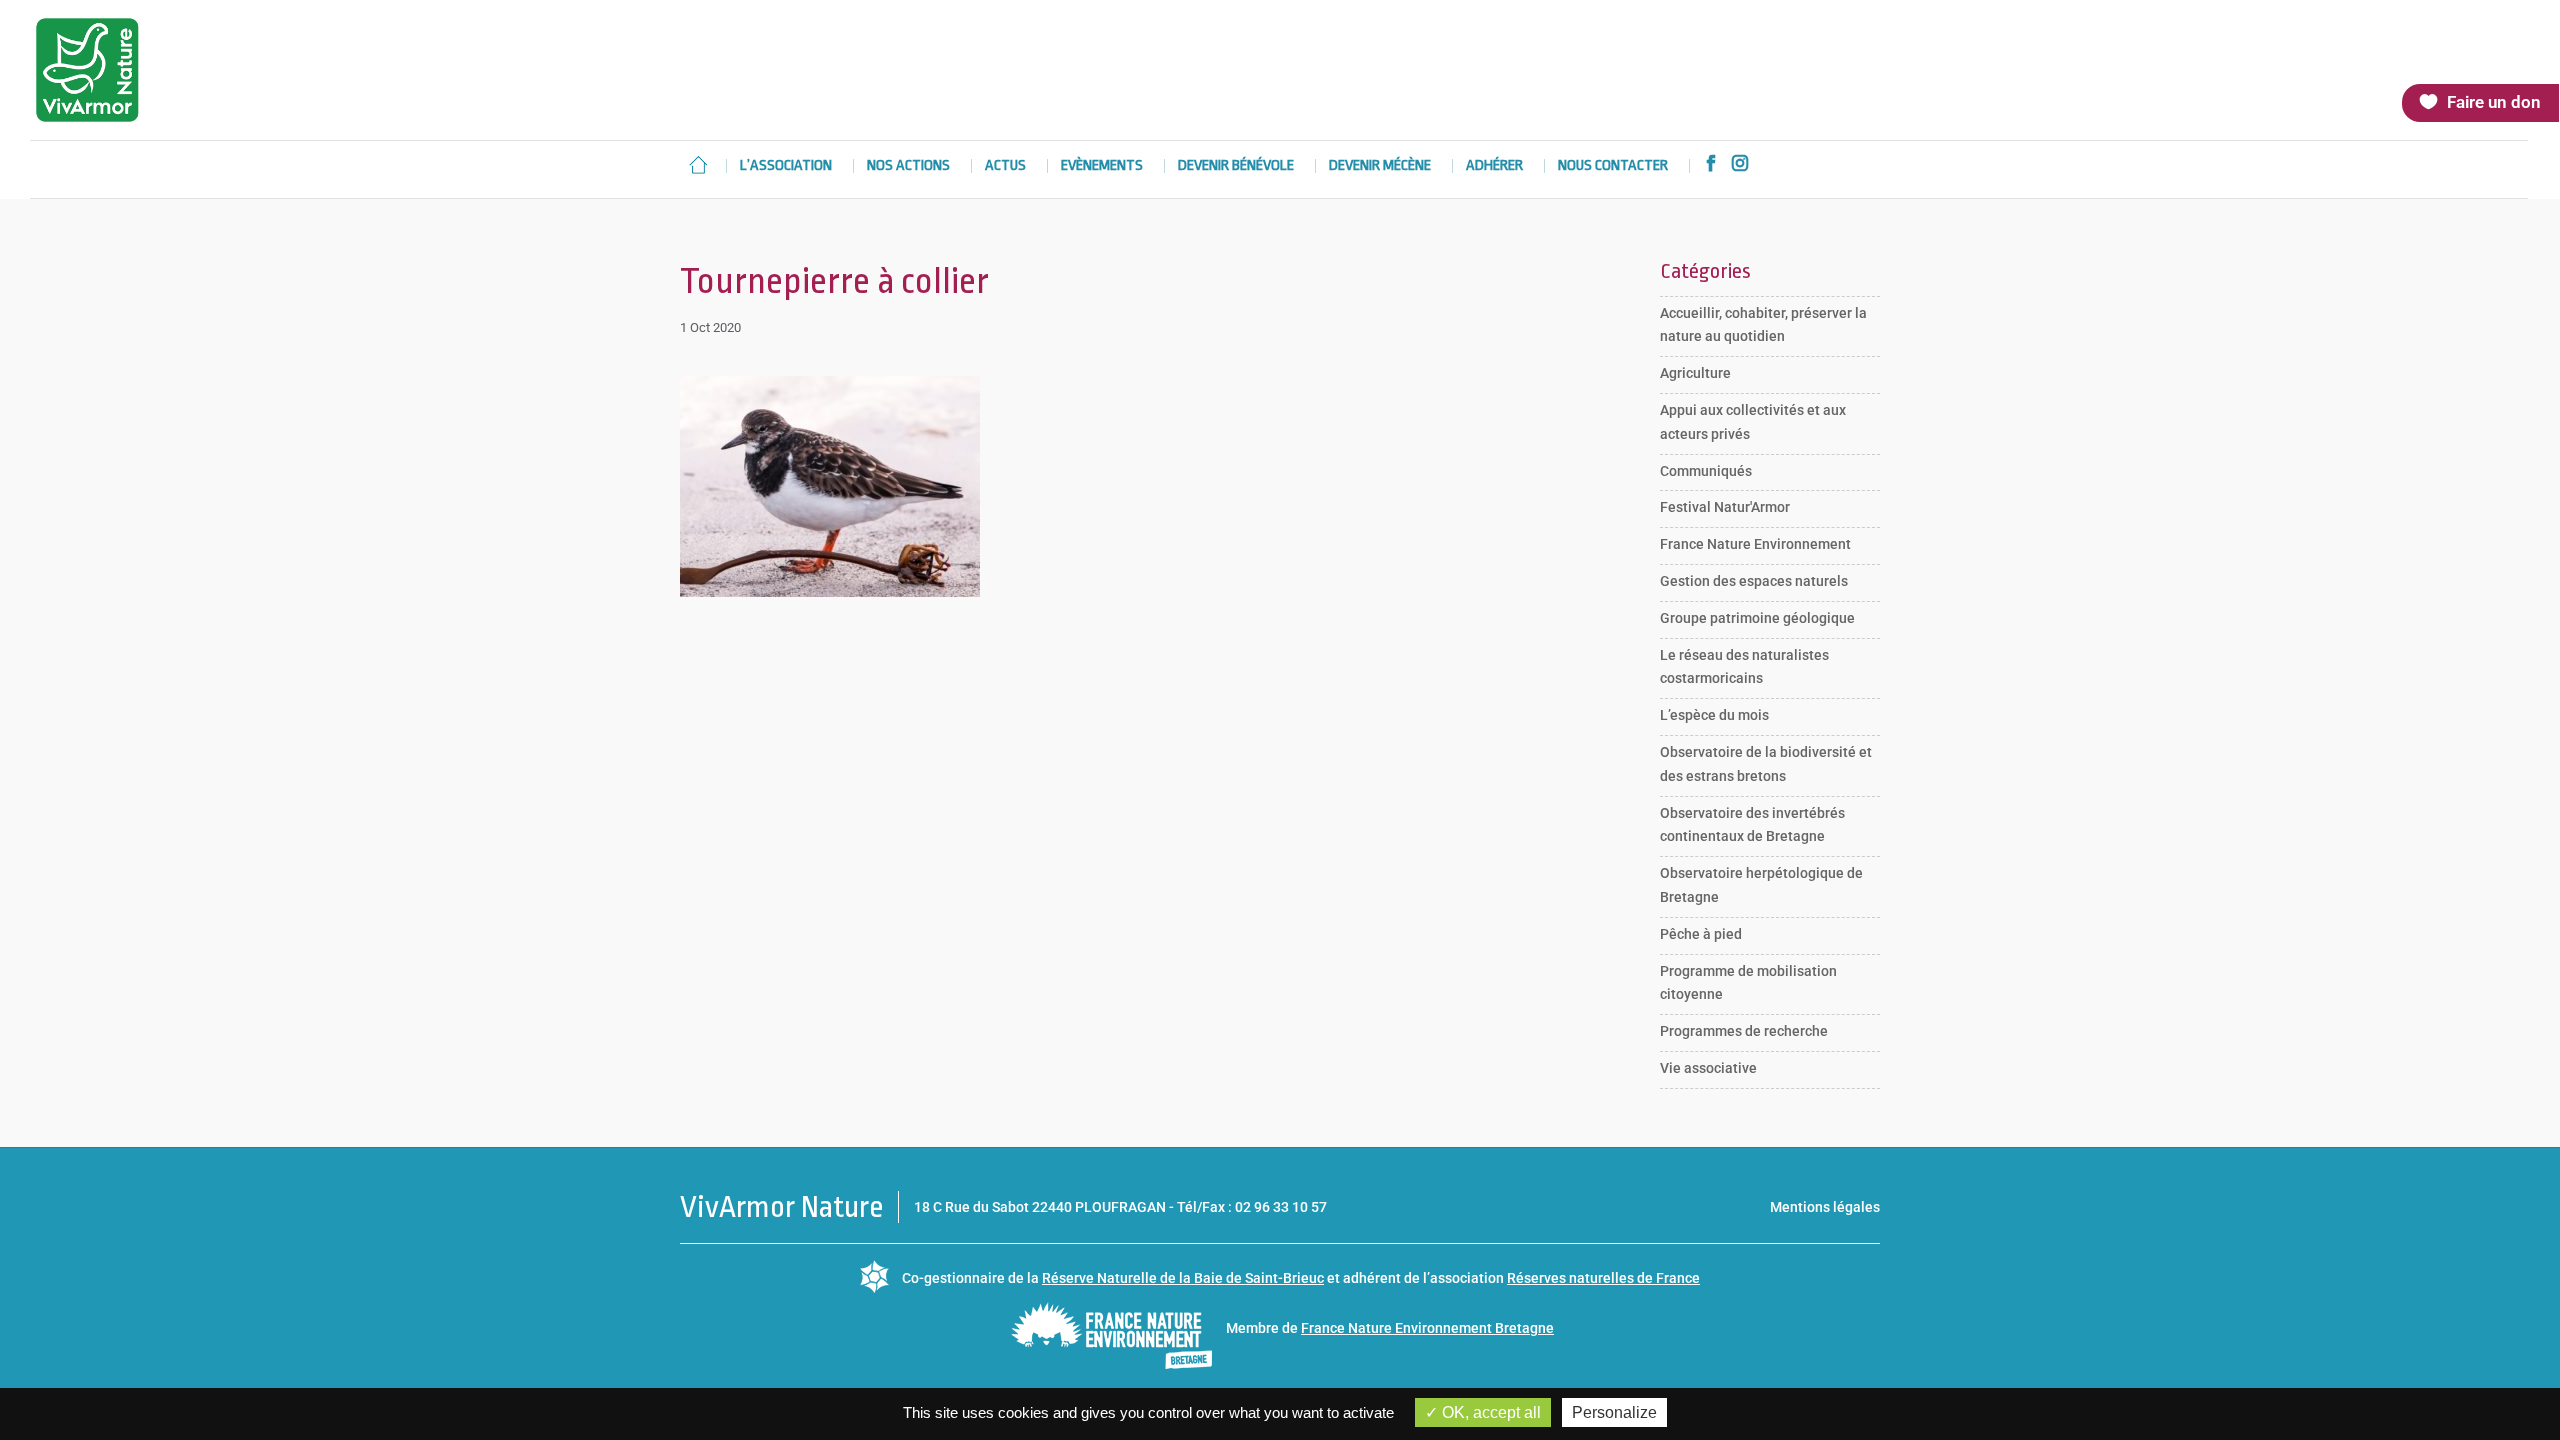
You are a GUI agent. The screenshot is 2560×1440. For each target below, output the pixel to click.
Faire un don (2494, 102)
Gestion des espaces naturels (1754, 581)
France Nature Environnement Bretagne (1427, 1328)
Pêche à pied (1701, 934)
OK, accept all (1489, 1412)
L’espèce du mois (1714, 715)
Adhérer (1494, 166)
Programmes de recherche (1744, 1031)
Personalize (1614, 1412)
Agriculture (1695, 373)
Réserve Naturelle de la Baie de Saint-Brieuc (1183, 1278)
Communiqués (1706, 471)
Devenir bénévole (1236, 166)
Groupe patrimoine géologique (1757, 618)
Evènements (1102, 166)
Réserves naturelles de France (1603, 1278)
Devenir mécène (1380, 166)
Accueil (698, 165)
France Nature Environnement (1755, 544)
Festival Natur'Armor (1725, 507)
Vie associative (1708, 1068)
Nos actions (908, 166)
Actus (1005, 166)
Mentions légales (1825, 1207)
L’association (786, 166)
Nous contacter (1613, 166)
